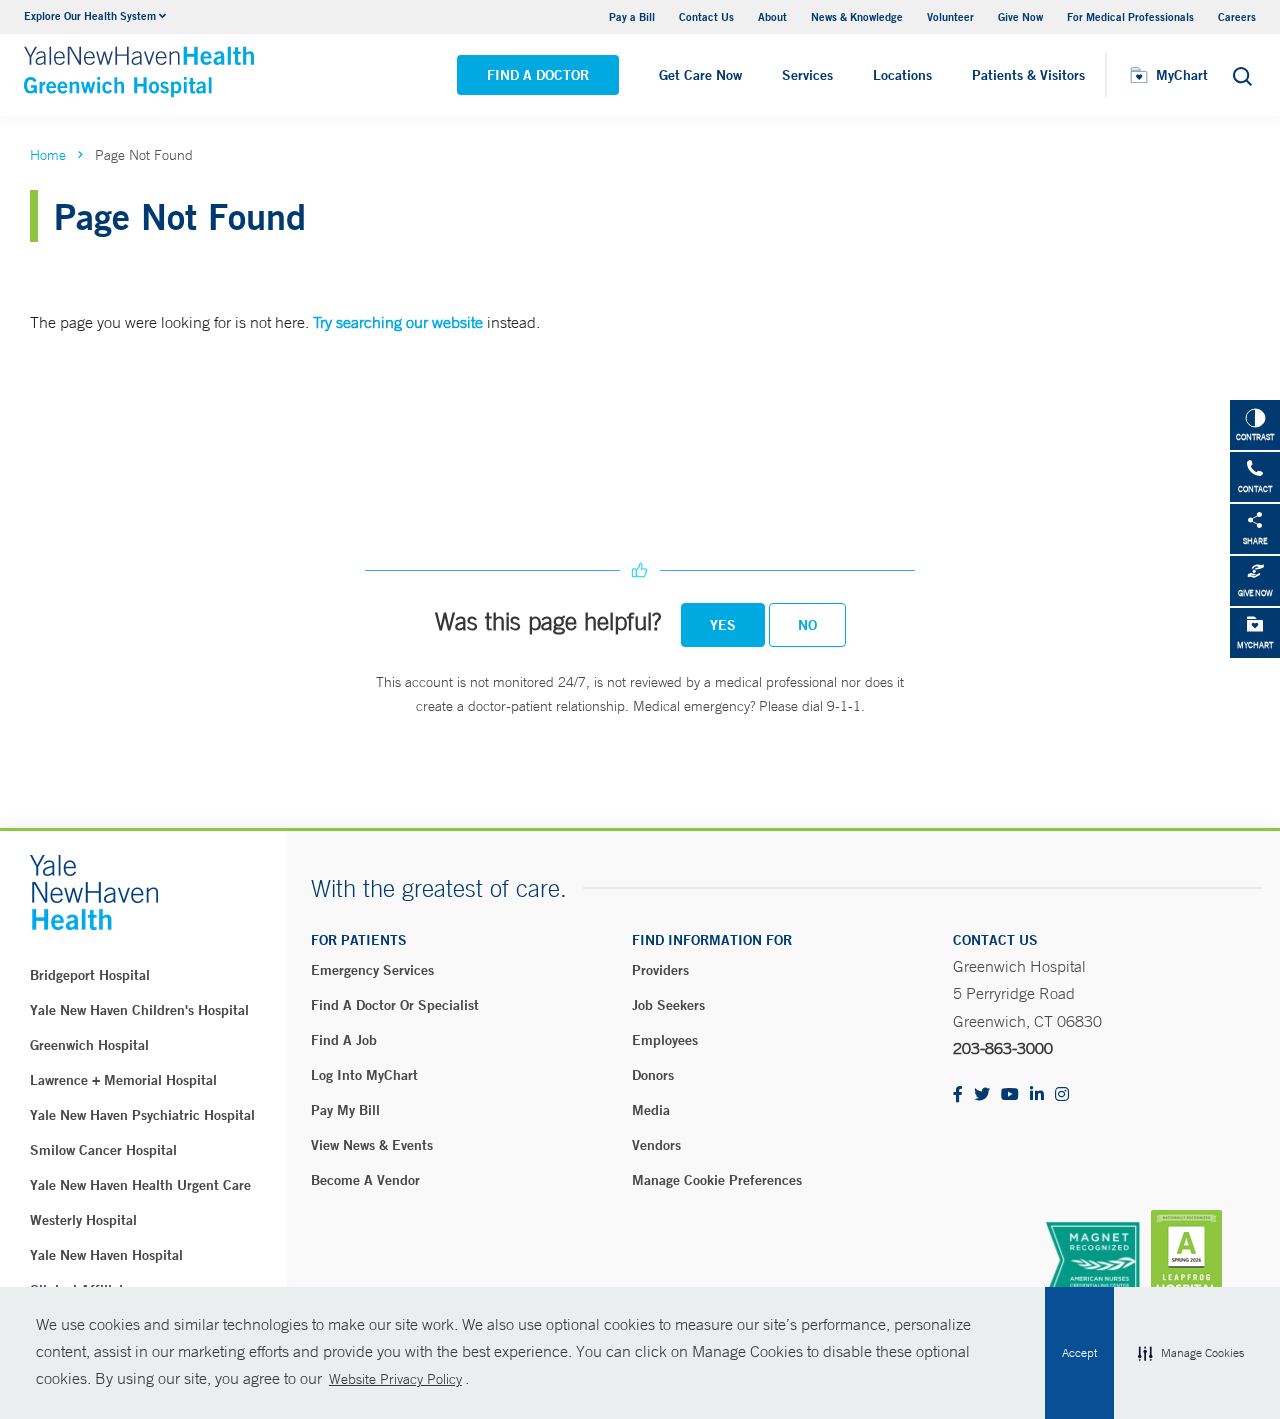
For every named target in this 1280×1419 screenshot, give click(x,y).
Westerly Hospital (83, 1220)
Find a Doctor (538, 75)
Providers (660, 970)
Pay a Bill (632, 16)
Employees (665, 1040)
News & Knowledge (857, 16)
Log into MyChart (364, 1075)
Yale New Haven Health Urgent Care (140, 1185)
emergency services (372, 970)
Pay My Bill (345, 1110)
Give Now (1020, 16)
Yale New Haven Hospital (106, 1255)
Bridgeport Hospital (90, 975)
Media (651, 1110)
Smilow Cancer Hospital (103, 1150)
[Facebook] (958, 1095)
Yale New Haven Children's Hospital (139, 1010)
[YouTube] (1010, 1095)
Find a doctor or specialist (395, 1005)
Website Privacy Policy (395, 1379)
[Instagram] (1062, 1095)
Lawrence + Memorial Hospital (123, 1080)
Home (48, 155)
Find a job (344, 1040)
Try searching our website (398, 322)
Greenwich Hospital (89, 1045)
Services (807, 75)
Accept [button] (1079, 1353)
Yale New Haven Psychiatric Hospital (142, 1115)
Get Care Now (700, 75)
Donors (653, 1075)
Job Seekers (668, 1005)
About (772, 16)
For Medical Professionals (1130, 16)
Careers (1237, 16)
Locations (902, 75)
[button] (1191, 1353)
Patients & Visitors (1028, 75)
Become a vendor (365, 1180)
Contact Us (706, 16)
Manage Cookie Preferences (717, 1180)
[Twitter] (982, 1095)
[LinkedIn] (1037, 1095)
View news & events (372, 1145)
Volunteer (950, 16)
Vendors (656, 1145)
